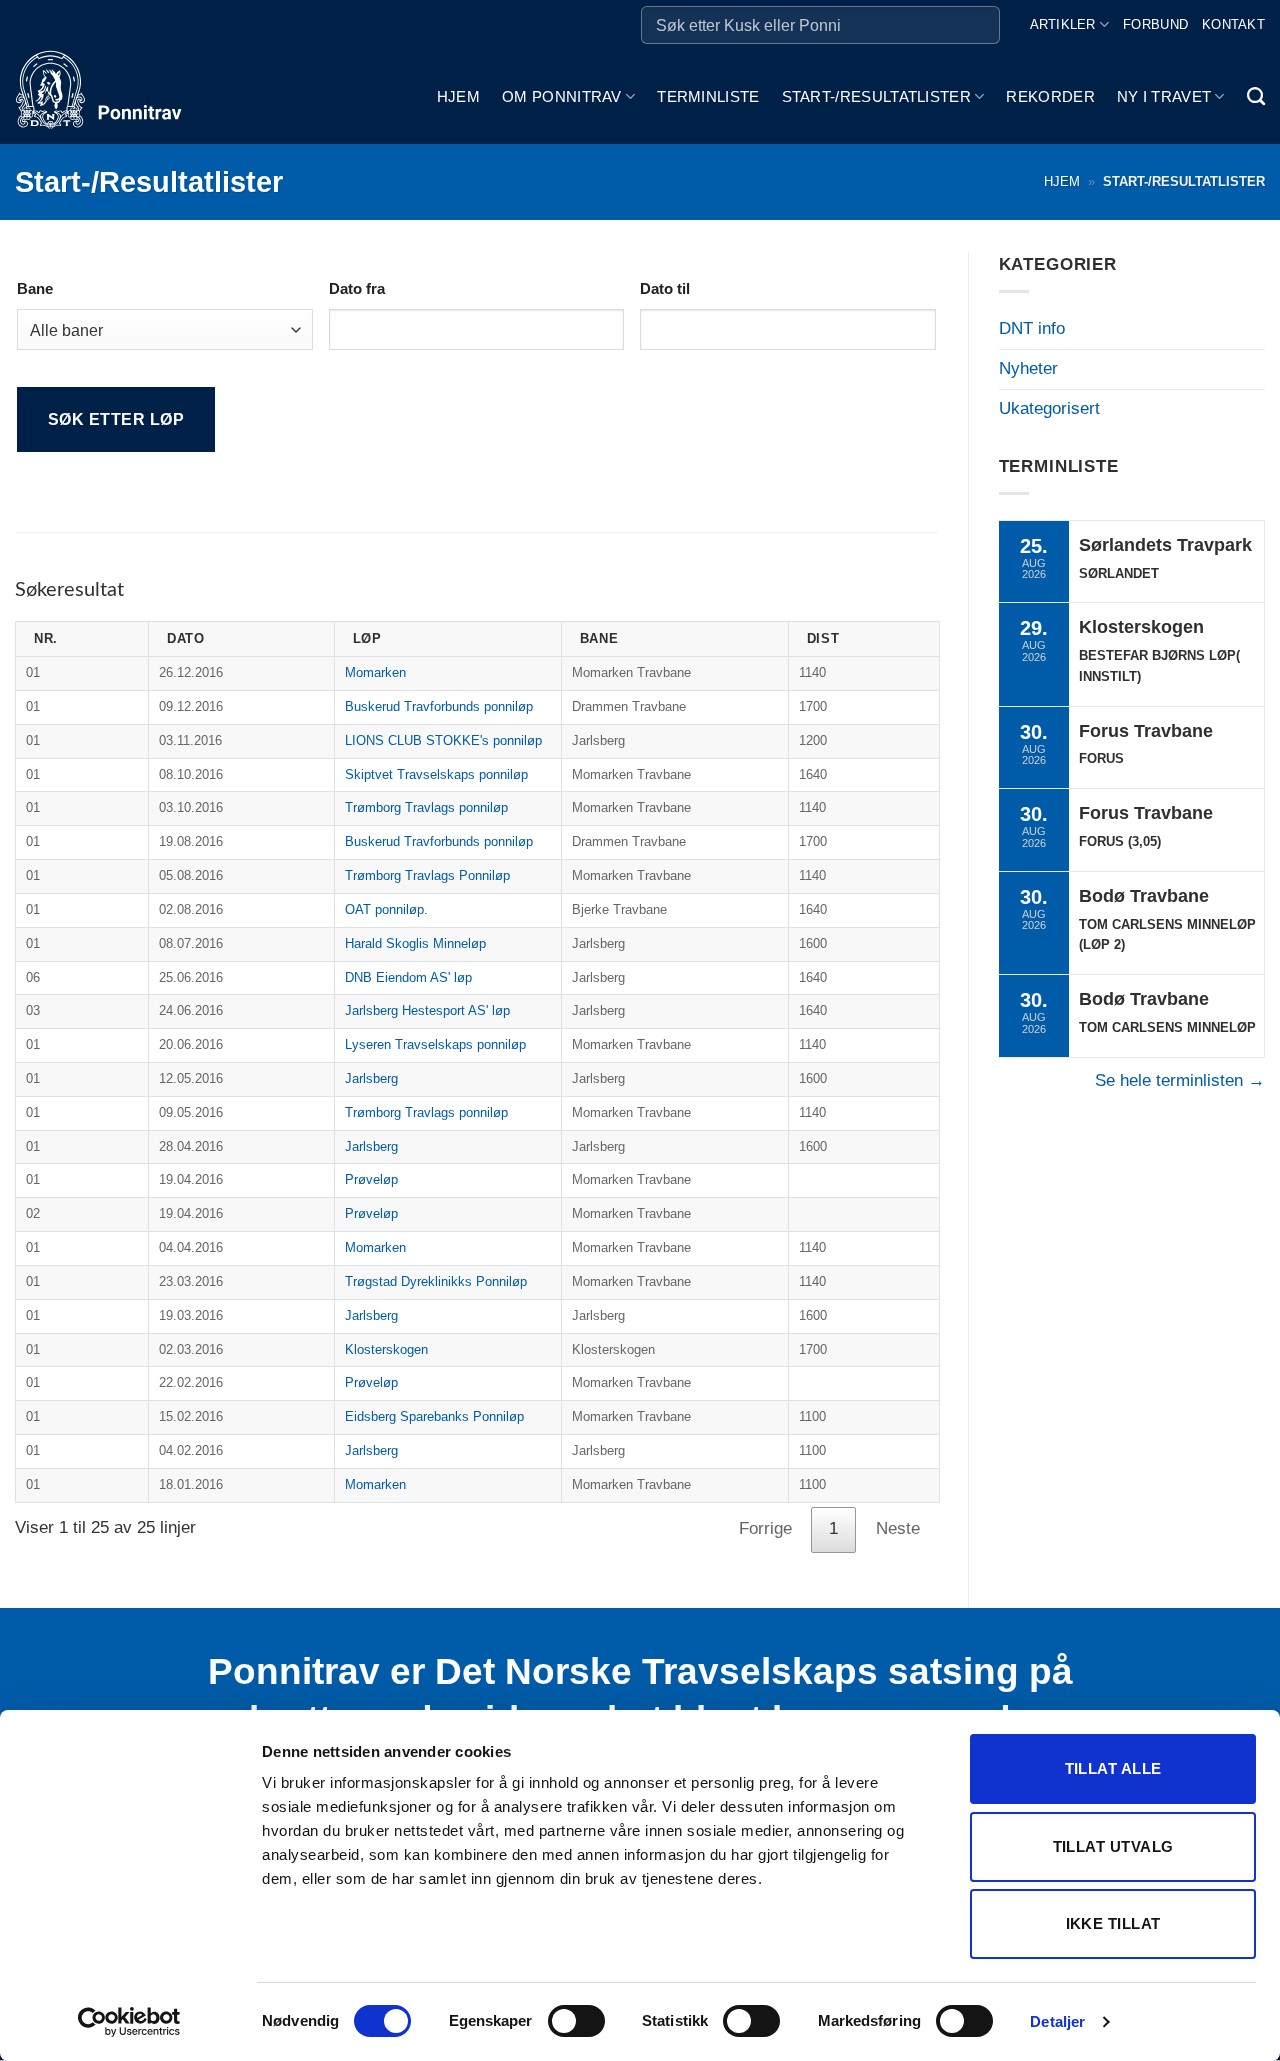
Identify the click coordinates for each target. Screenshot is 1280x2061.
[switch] (576, 2021)
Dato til (665, 288)
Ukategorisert (1049, 408)
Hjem (458, 96)
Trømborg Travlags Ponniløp (427, 875)
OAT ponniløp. (386, 909)
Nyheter (1028, 368)
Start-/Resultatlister (876, 96)
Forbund (1155, 24)
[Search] (1256, 97)
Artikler (1063, 24)
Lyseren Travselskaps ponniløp (435, 1044)
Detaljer (1057, 2021)
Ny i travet (1164, 96)
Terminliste (708, 96)
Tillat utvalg (1113, 1846)
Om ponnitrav (562, 96)
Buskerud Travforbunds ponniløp (439, 706)
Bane (35, 288)
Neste (898, 1528)
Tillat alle (1113, 1768)
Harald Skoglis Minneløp (415, 943)
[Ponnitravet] (115, 97)
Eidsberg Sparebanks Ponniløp (434, 1416)
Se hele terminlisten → (1180, 1080)
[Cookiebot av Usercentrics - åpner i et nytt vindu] (129, 2022)
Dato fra (357, 288)
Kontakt (1233, 24)
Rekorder (1050, 96)
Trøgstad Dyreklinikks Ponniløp (436, 1281)
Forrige (765, 1528)
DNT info (1032, 328)
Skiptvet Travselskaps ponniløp (436, 774)
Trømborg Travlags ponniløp (426, 807)
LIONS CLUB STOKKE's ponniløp (443, 740)
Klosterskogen (386, 1349)
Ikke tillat (1113, 1923)
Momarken (375, 672)
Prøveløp (371, 1179)
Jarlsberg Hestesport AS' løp (427, 1010)
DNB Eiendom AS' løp (408, 977)
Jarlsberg (371, 1078)
